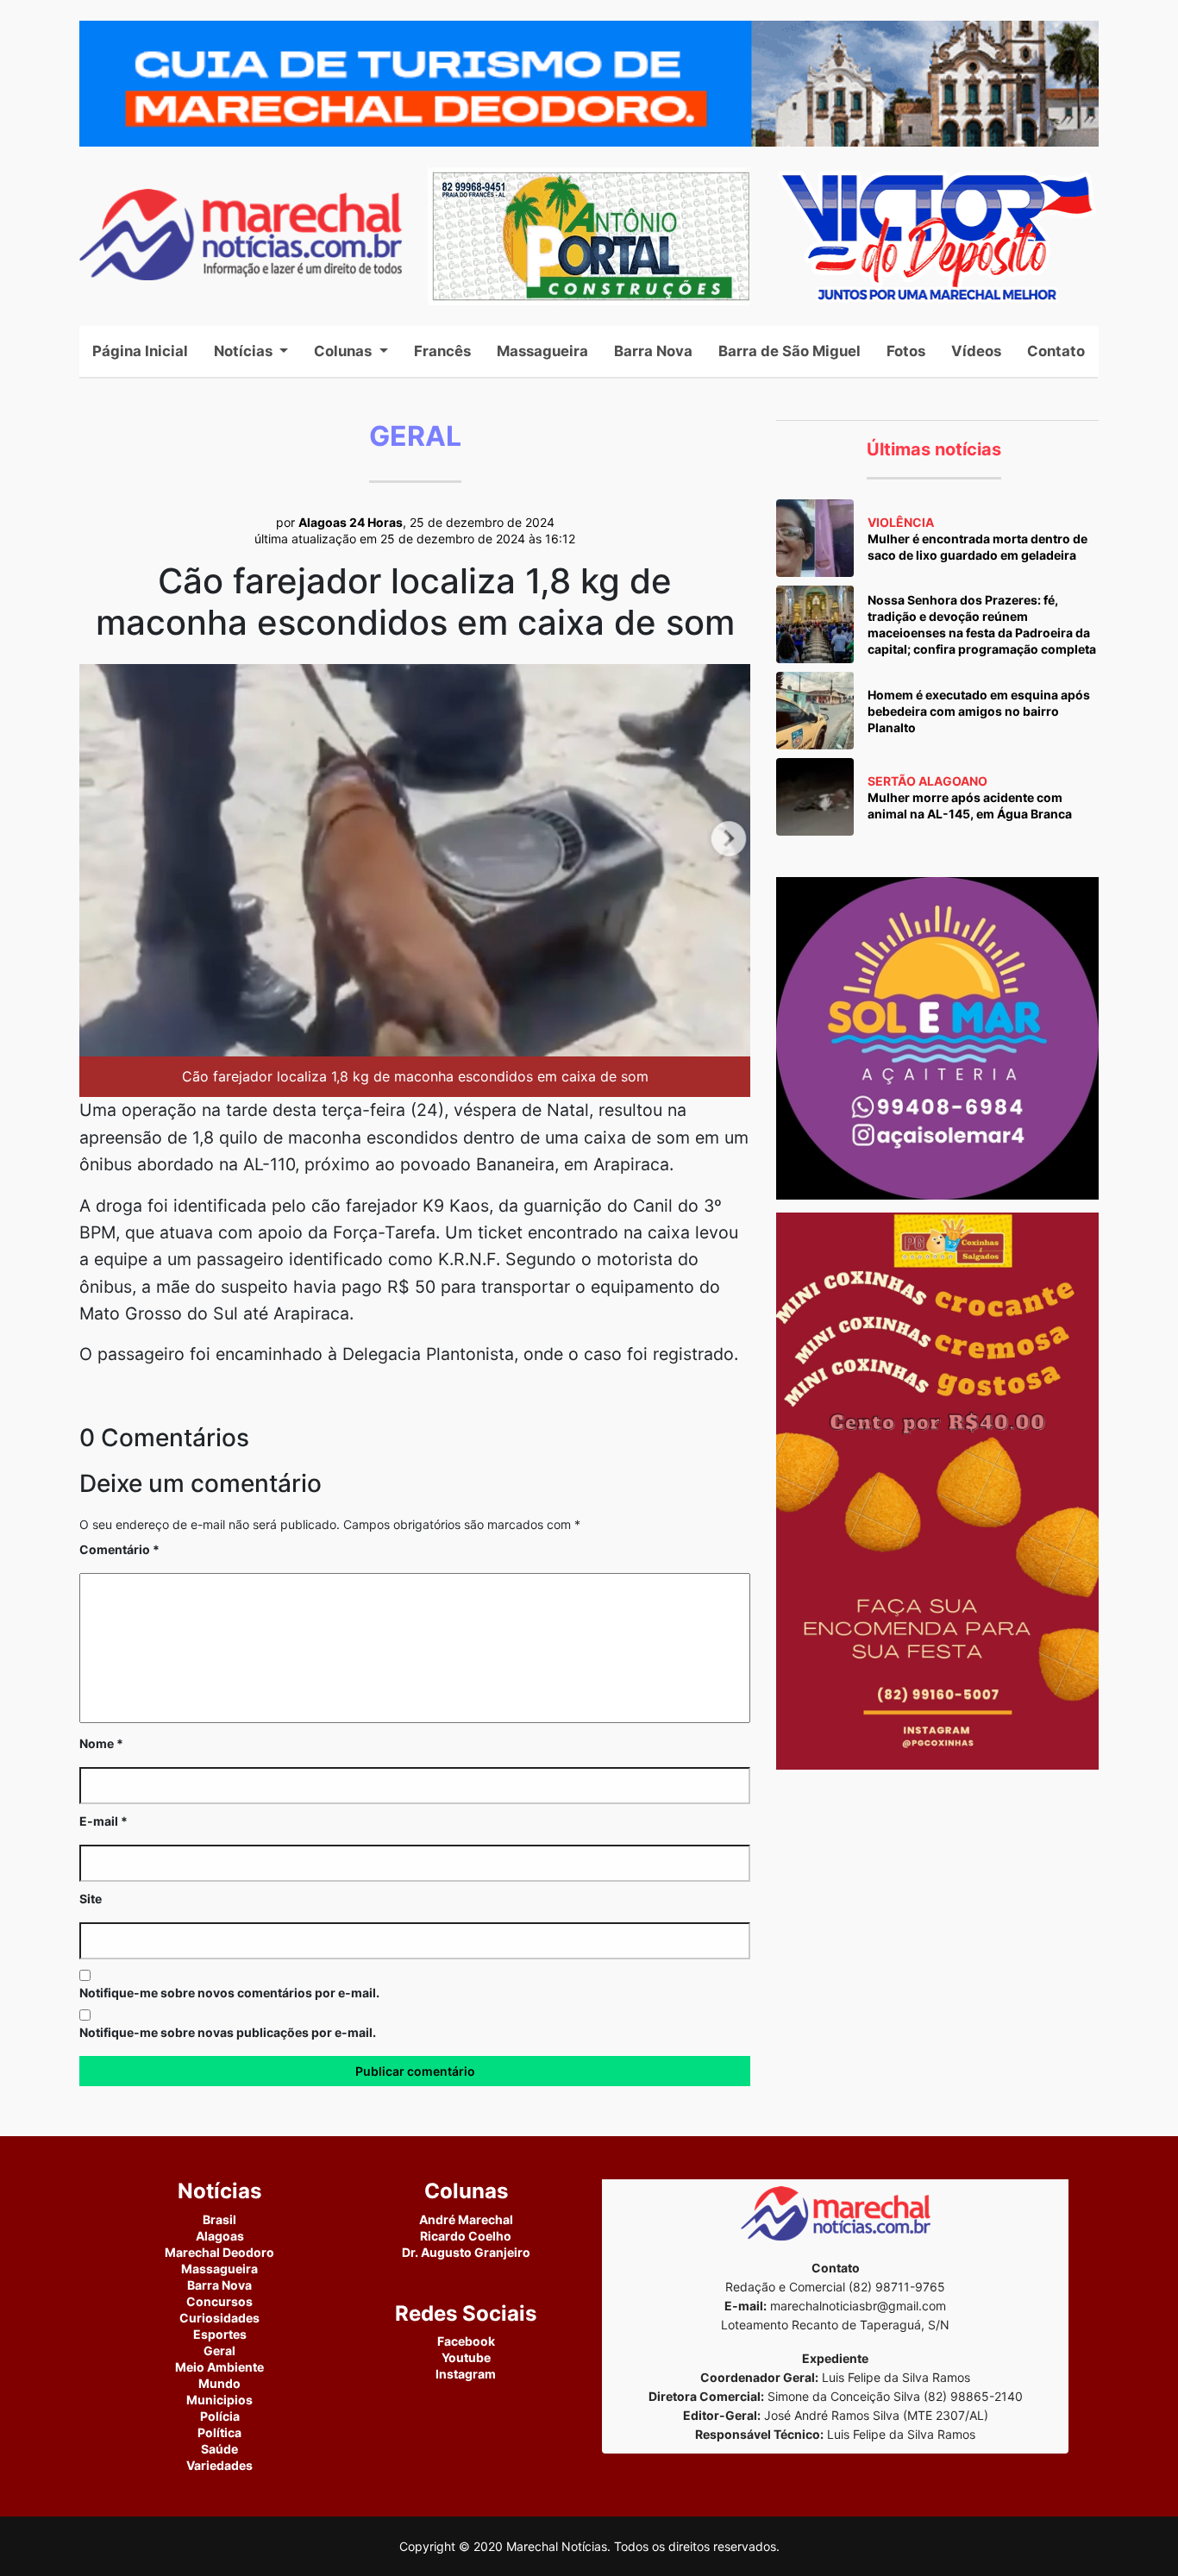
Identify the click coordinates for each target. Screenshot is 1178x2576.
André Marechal (466, 2219)
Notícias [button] (245, 351)
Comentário (119, 1549)
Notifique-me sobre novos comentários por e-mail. (229, 1993)
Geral (219, 2350)
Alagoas (220, 2236)
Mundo (219, 2383)
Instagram (466, 2374)
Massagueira (542, 351)
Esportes (220, 2334)
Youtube (466, 2357)
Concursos (219, 2301)
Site (91, 1899)
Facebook (466, 2341)
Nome (101, 1743)
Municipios (219, 2400)
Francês (442, 351)
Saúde (219, 2449)
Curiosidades (219, 2318)
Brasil (219, 2219)
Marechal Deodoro (219, 2252)
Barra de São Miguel (790, 351)
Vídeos (976, 351)
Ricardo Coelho (466, 2236)
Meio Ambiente (219, 2367)
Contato (1056, 351)
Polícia (220, 2416)
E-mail (103, 1821)
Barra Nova (653, 351)
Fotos (906, 351)
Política (219, 2432)
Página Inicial (147, 351)
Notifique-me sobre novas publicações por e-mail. (228, 2032)
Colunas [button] (345, 351)
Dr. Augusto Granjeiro (466, 2252)
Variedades (219, 2465)
